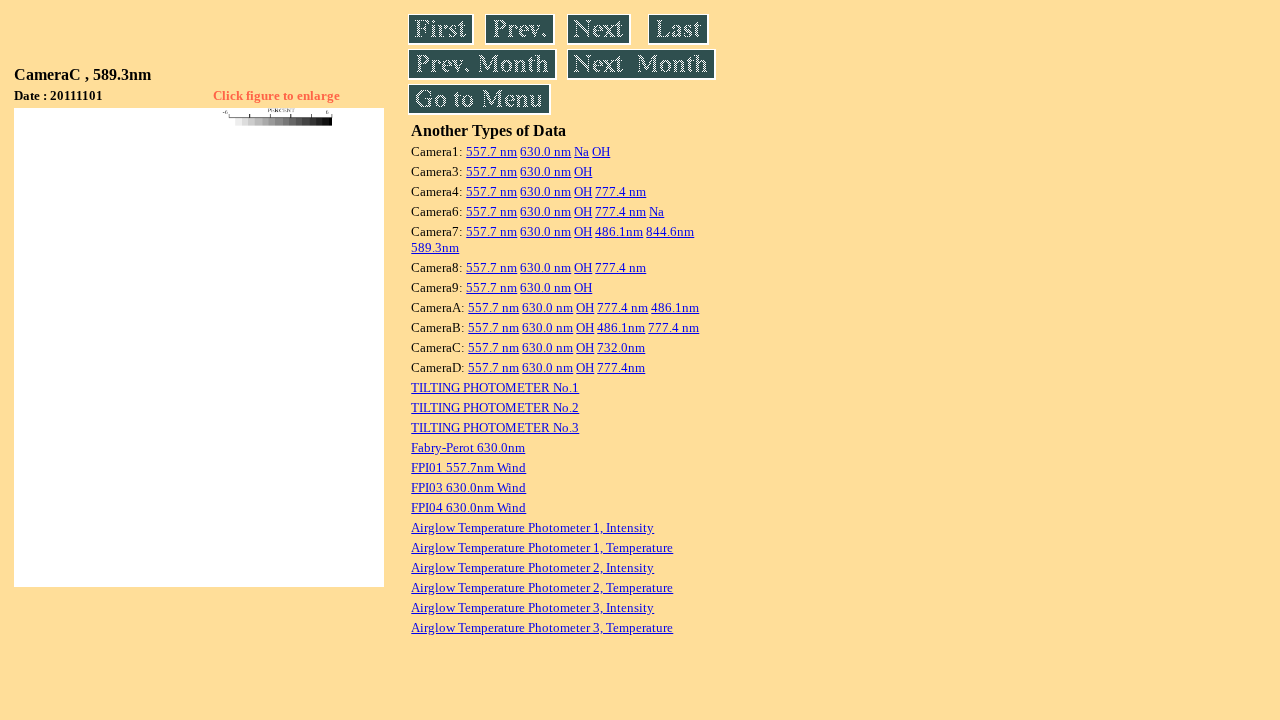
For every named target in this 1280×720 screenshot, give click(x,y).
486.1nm (619, 231)
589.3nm (435, 247)
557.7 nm (491, 151)
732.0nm (621, 347)
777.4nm (621, 367)
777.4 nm (620, 191)
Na (581, 151)
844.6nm (670, 231)
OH (601, 151)
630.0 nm (545, 151)
